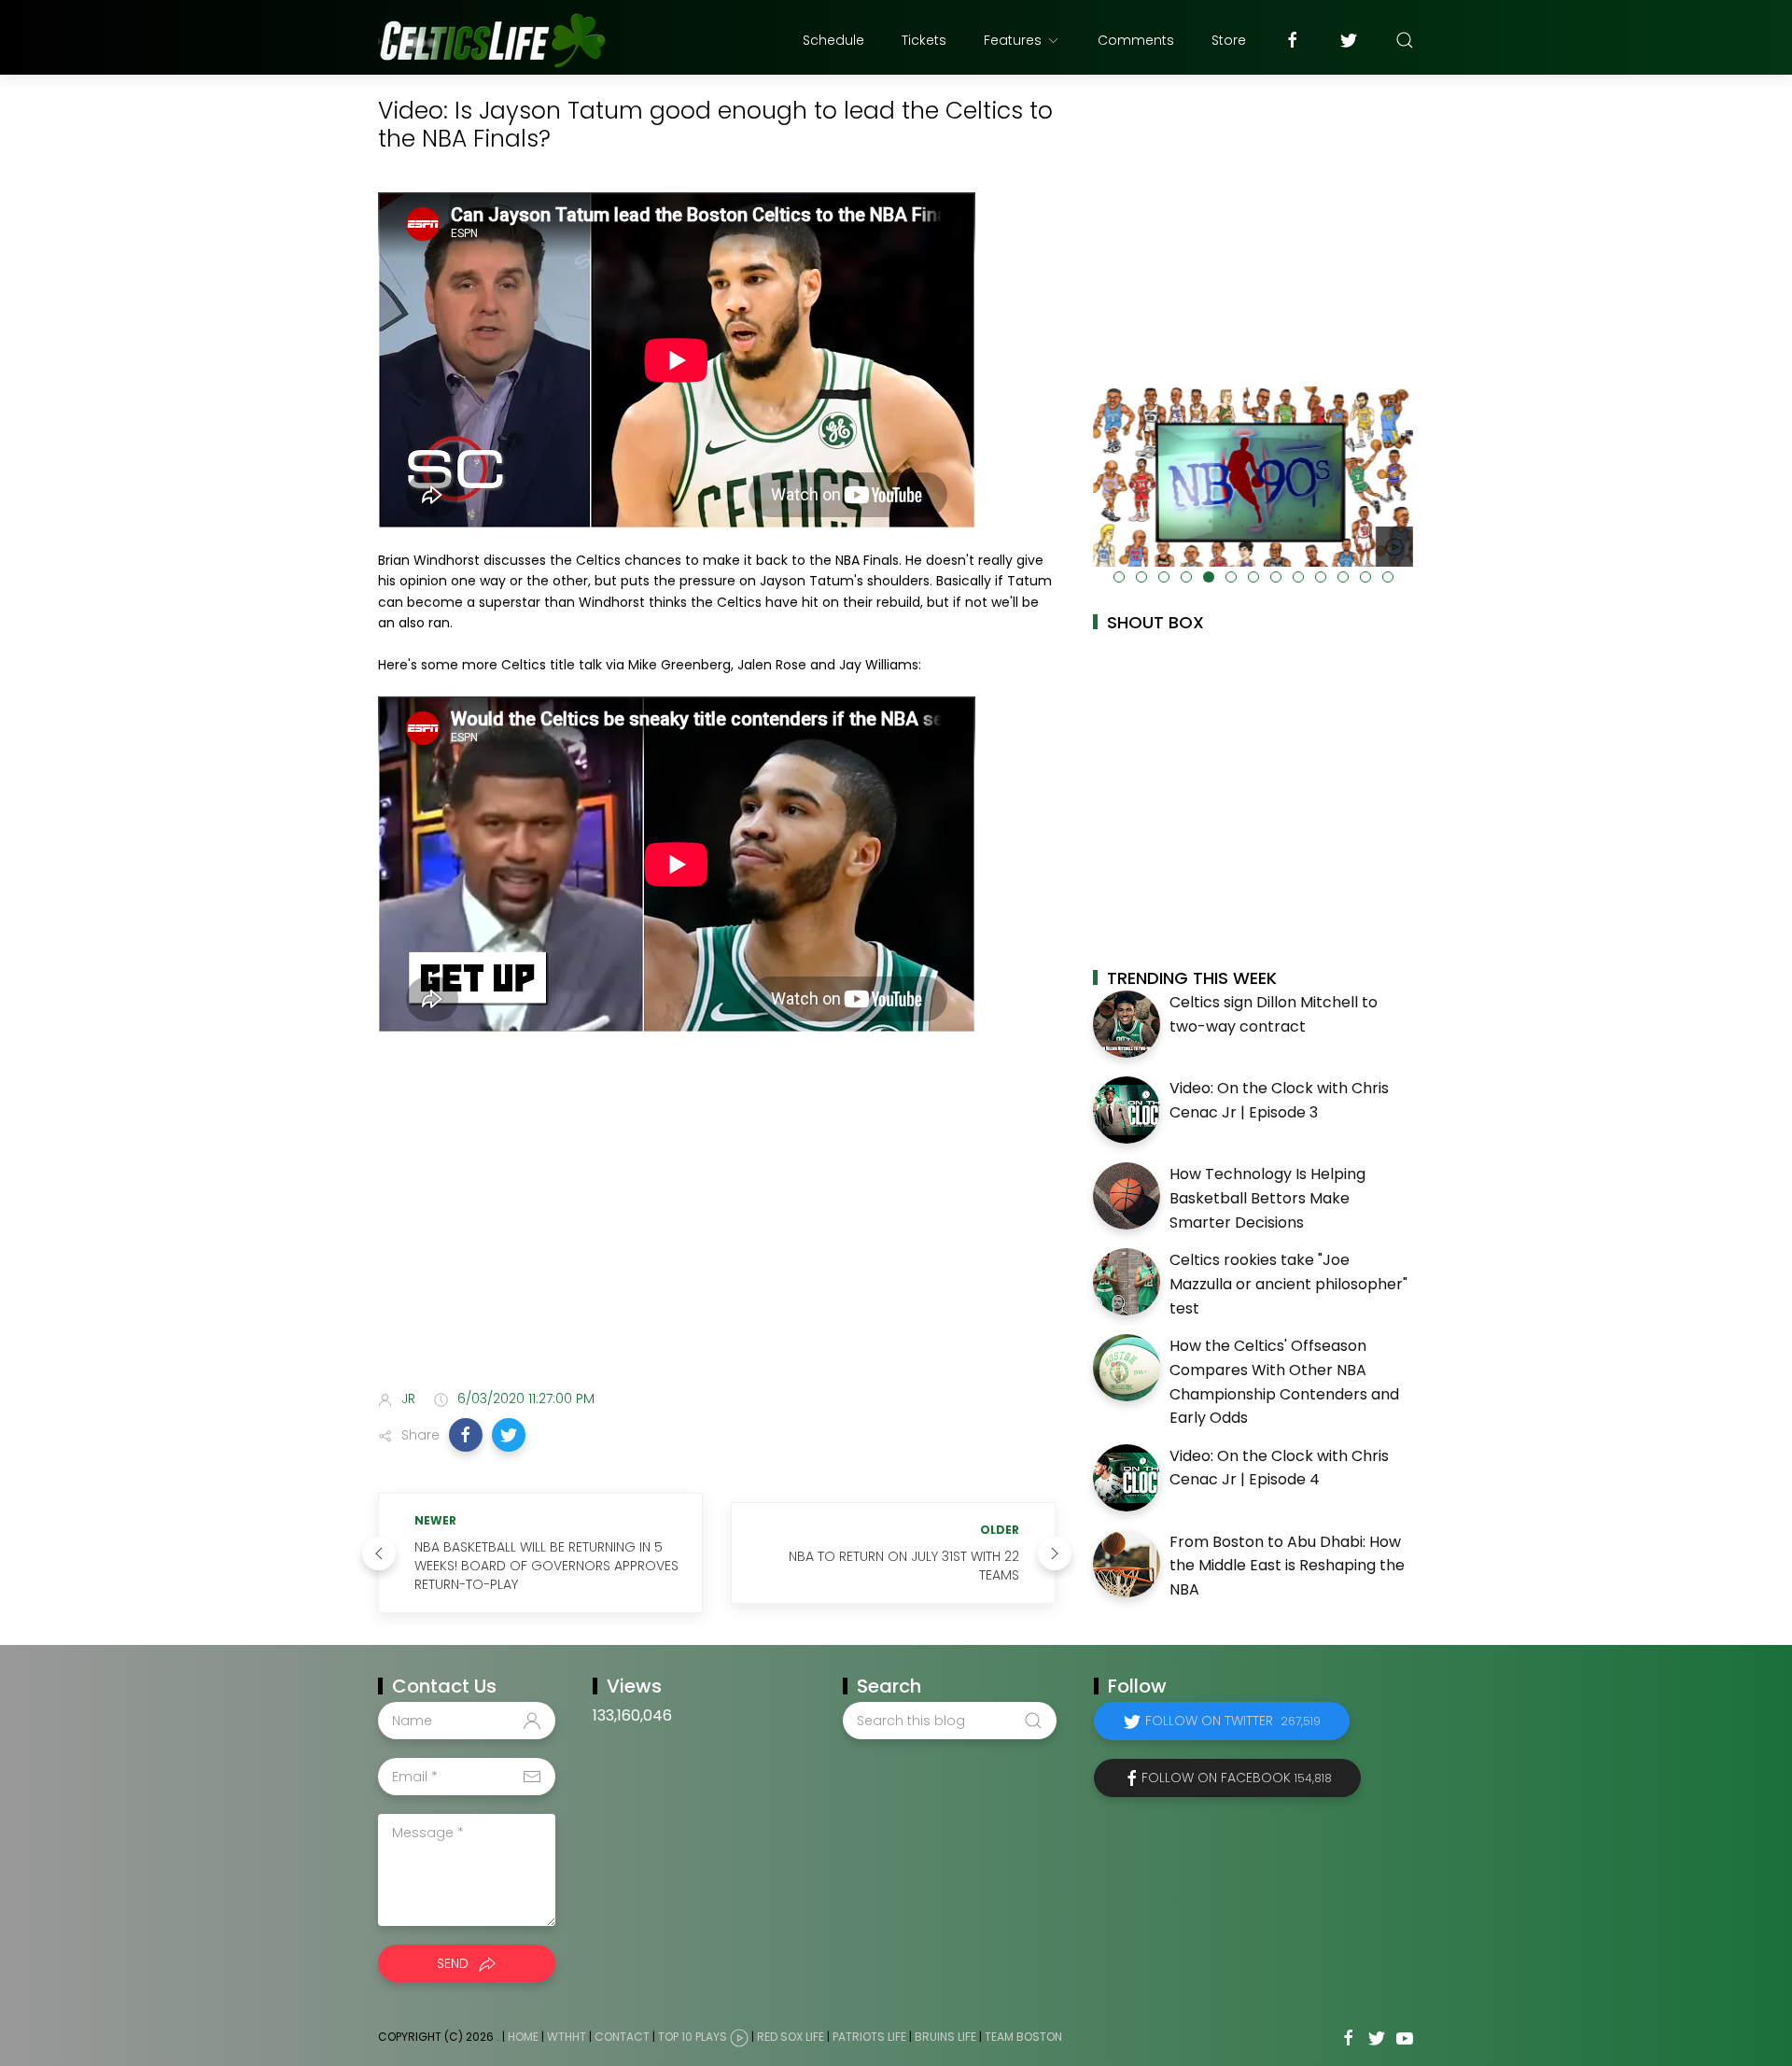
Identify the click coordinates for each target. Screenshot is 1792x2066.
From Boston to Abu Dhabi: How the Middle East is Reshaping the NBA (1287, 1566)
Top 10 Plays (693, 2037)
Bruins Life (945, 2037)
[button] (466, 1435)
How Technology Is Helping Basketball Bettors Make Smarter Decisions (1267, 1198)
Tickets (924, 40)
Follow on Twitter (1233, 1721)
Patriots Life (869, 2037)
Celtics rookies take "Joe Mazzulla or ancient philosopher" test (1288, 1284)
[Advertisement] (717, 1229)
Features (1013, 40)
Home (523, 2037)
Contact (622, 2037)
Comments (1136, 40)
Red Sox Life (791, 2037)
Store (1229, 40)
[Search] (1405, 40)
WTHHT (567, 2037)
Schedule (833, 40)
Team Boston (1023, 2037)
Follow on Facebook (1237, 1778)
